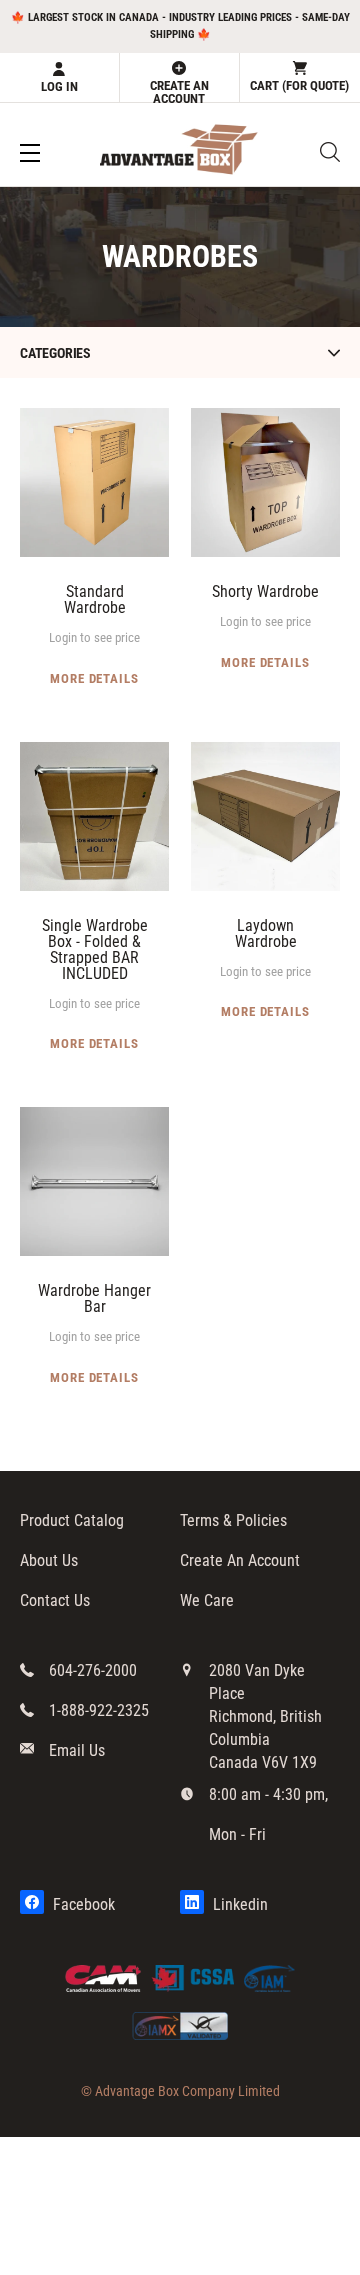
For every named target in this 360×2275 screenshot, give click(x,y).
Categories (55, 353)
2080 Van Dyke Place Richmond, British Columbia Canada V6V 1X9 (265, 1716)
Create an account (179, 90)
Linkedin (238, 1904)
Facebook (82, 1904)
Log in (59, 86)
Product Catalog (72, 1520)
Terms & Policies (233, 1520)
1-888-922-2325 (99, 1710)
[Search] (330, 152)
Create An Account (240, 1560)
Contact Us (55, 1600)
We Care (207, 1600)
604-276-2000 (93, 1670)
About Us (49, 1560)
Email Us (77, 1750)
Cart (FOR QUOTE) (299, 85)
